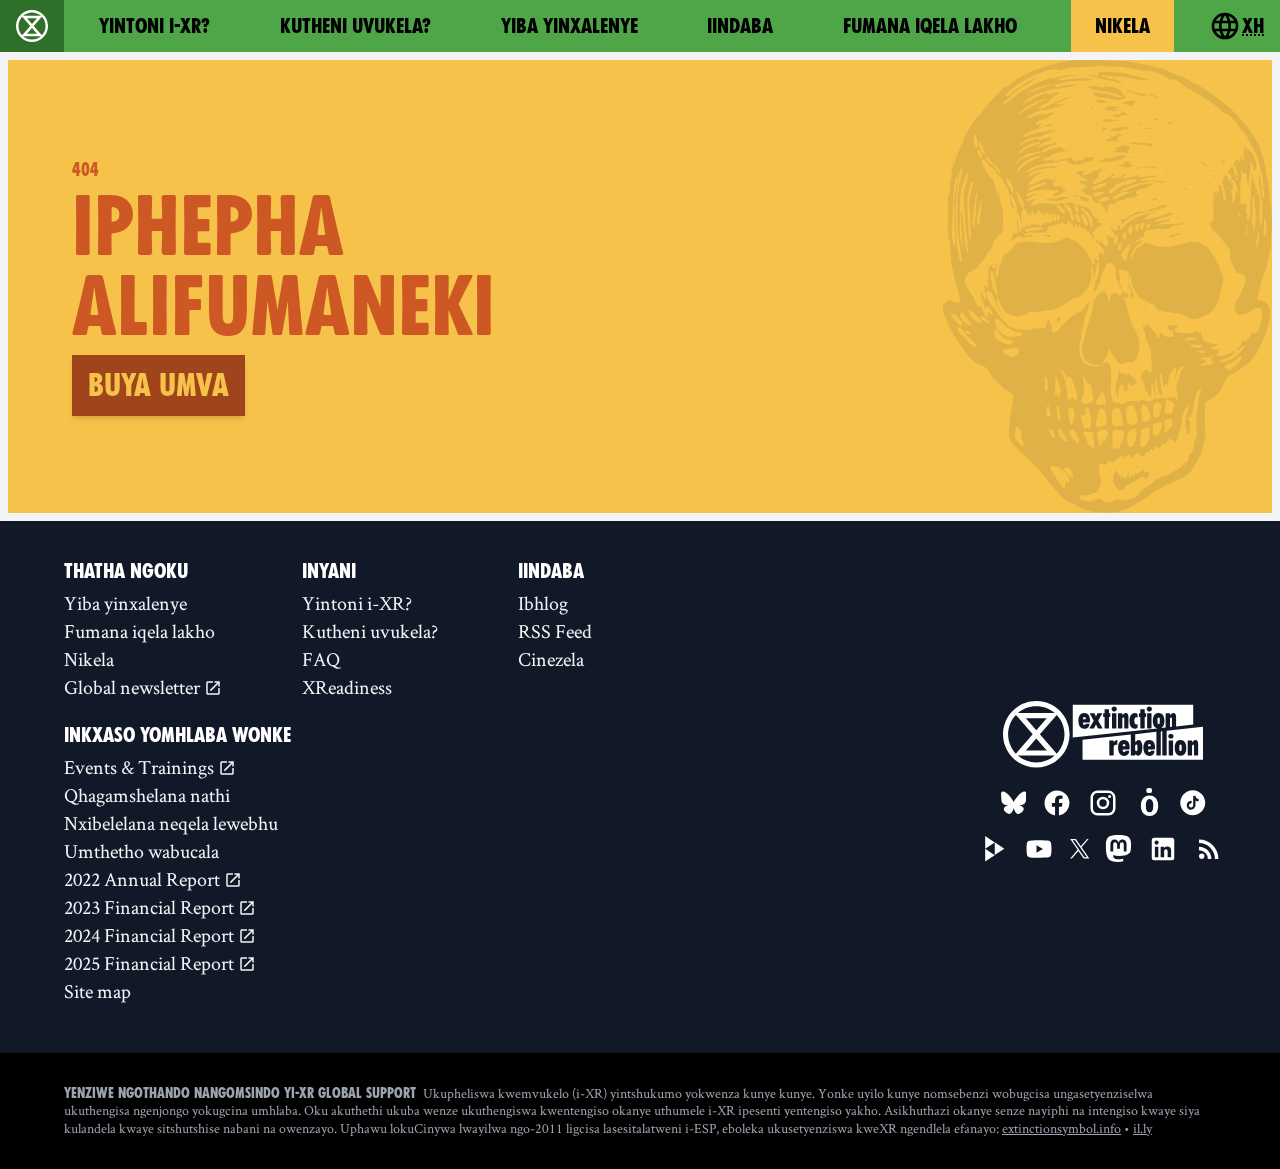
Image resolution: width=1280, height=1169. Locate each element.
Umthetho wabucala (141, 851)
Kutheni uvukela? (355, 26)
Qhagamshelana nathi (147, 795)
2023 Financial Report (151, 907)
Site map (97, 991)
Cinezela (551, 659)
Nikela (1122, 26)
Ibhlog (543, 603)
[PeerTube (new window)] (995, 849)
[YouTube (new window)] (1039, 849)
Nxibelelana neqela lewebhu (171, 823)
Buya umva (158, 385)
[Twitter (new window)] (1080, 849)
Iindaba (740, 26)
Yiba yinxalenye (569, 26)
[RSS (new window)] (1209, 849)
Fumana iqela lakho (930, 26)
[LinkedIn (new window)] (1163, 849)
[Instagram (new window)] (1103, 803)
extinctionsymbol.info (1061, 1128)
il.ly (1142, 1128)
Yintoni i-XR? (154, 26)
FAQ (321, 659)
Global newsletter (134, 687)
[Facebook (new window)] (1057, 803)
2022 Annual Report (144, 879)
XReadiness (347, 687)
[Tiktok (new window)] (1193, 803)
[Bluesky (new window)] (1014, 803)
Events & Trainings (141, 767)
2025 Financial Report (151, 963)
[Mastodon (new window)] (1118, 848)
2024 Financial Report (151, 935)
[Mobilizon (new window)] (1149, 803)
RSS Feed (555, 631)
